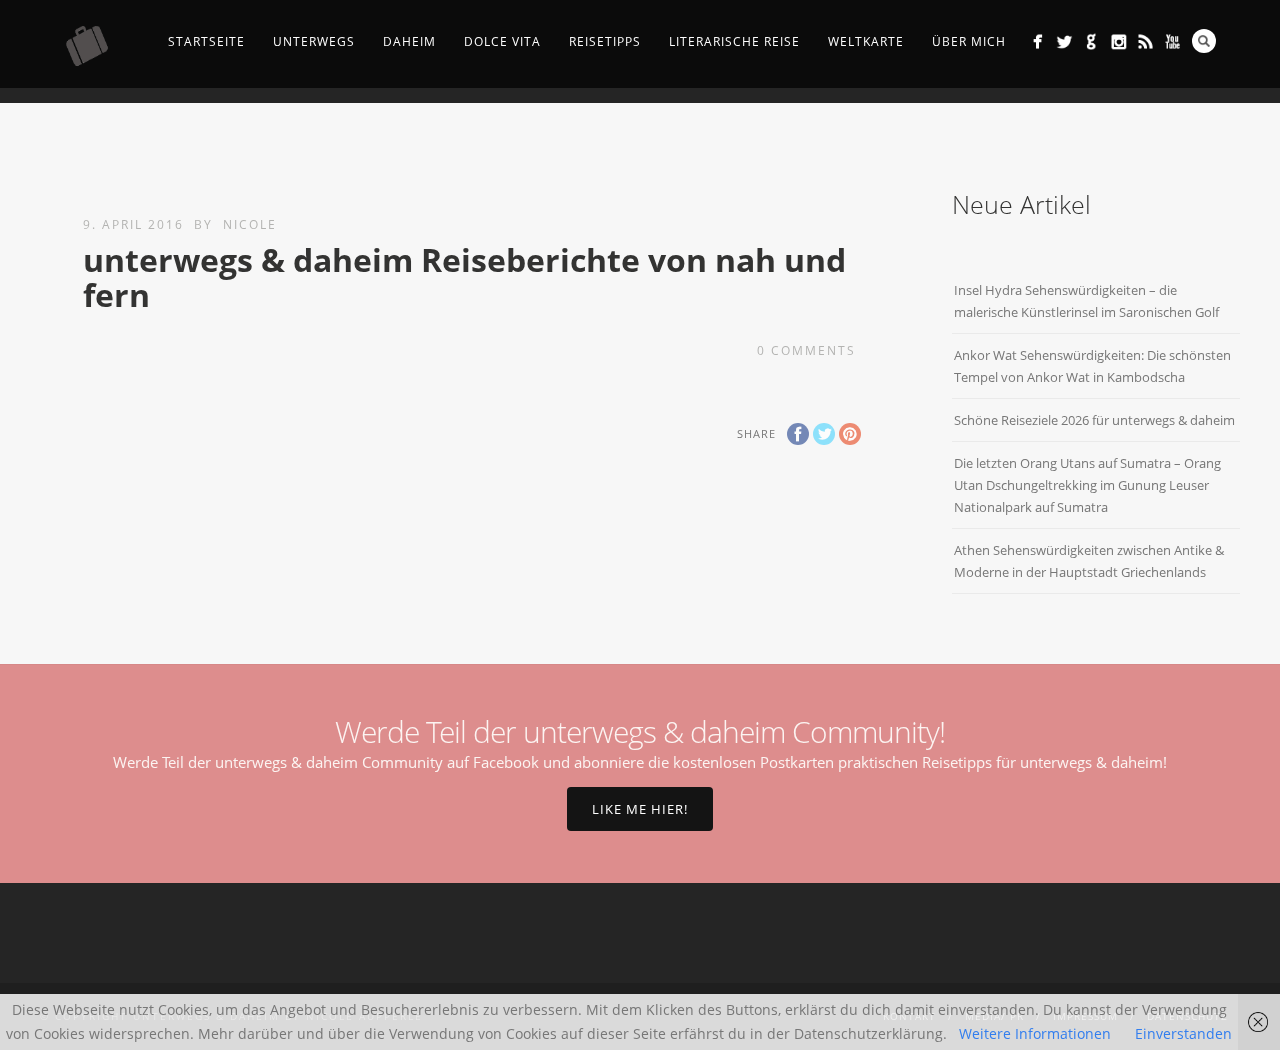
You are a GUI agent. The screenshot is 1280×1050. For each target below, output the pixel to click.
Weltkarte (866, 41)
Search (1204, 41)
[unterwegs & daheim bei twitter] (1064, 41)
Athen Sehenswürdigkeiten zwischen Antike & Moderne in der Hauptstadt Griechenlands (1089, 561)
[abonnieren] (1145, 41)
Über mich (969, 41)
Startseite (206, 41)
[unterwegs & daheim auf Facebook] (1037, 41)
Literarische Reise (734, 41)
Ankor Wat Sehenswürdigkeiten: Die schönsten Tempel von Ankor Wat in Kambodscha (1092, 366)
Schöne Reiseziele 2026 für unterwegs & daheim (1094, 420)
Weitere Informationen (1035, 1033)
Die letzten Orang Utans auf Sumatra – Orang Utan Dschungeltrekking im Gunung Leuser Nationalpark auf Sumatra (1087, 485)
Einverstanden (1183, 1033)
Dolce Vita (502, 41)
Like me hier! (640, 809)
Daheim (409, 41)
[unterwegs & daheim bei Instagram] (1118, 41)
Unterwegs (314, 41)
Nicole (250, 224)
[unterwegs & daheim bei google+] (1091, 41)
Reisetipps (605, 41)
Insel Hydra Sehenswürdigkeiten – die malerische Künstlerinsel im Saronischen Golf (1086, 301)
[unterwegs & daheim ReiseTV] (1172, 41)
